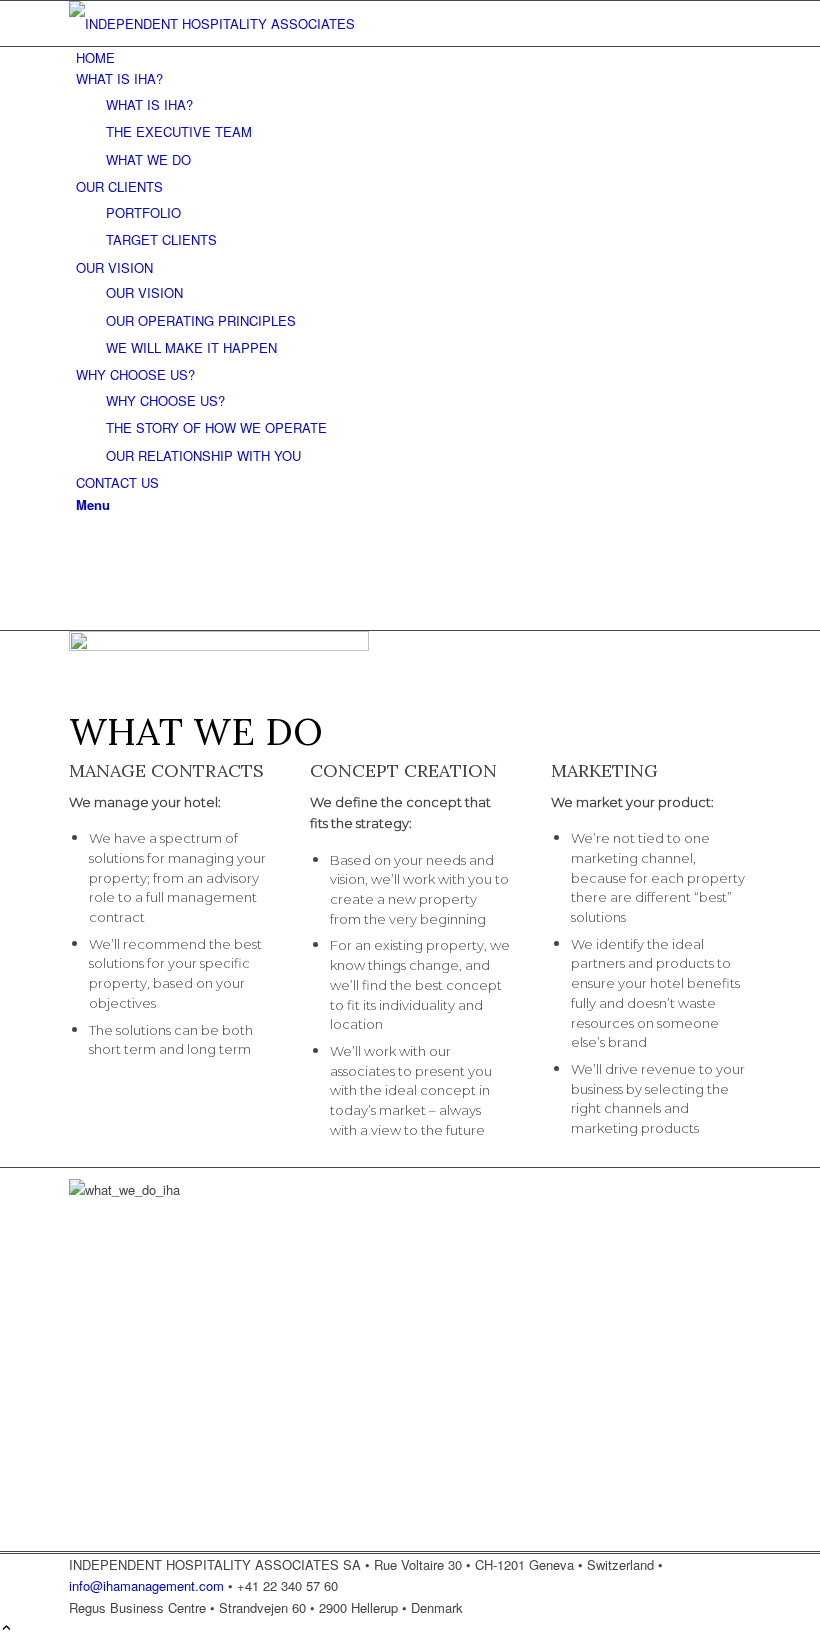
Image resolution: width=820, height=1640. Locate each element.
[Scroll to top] (6, 1628)
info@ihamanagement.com (146, 1585)
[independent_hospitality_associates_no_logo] (219, 23)
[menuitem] (413, 57)
